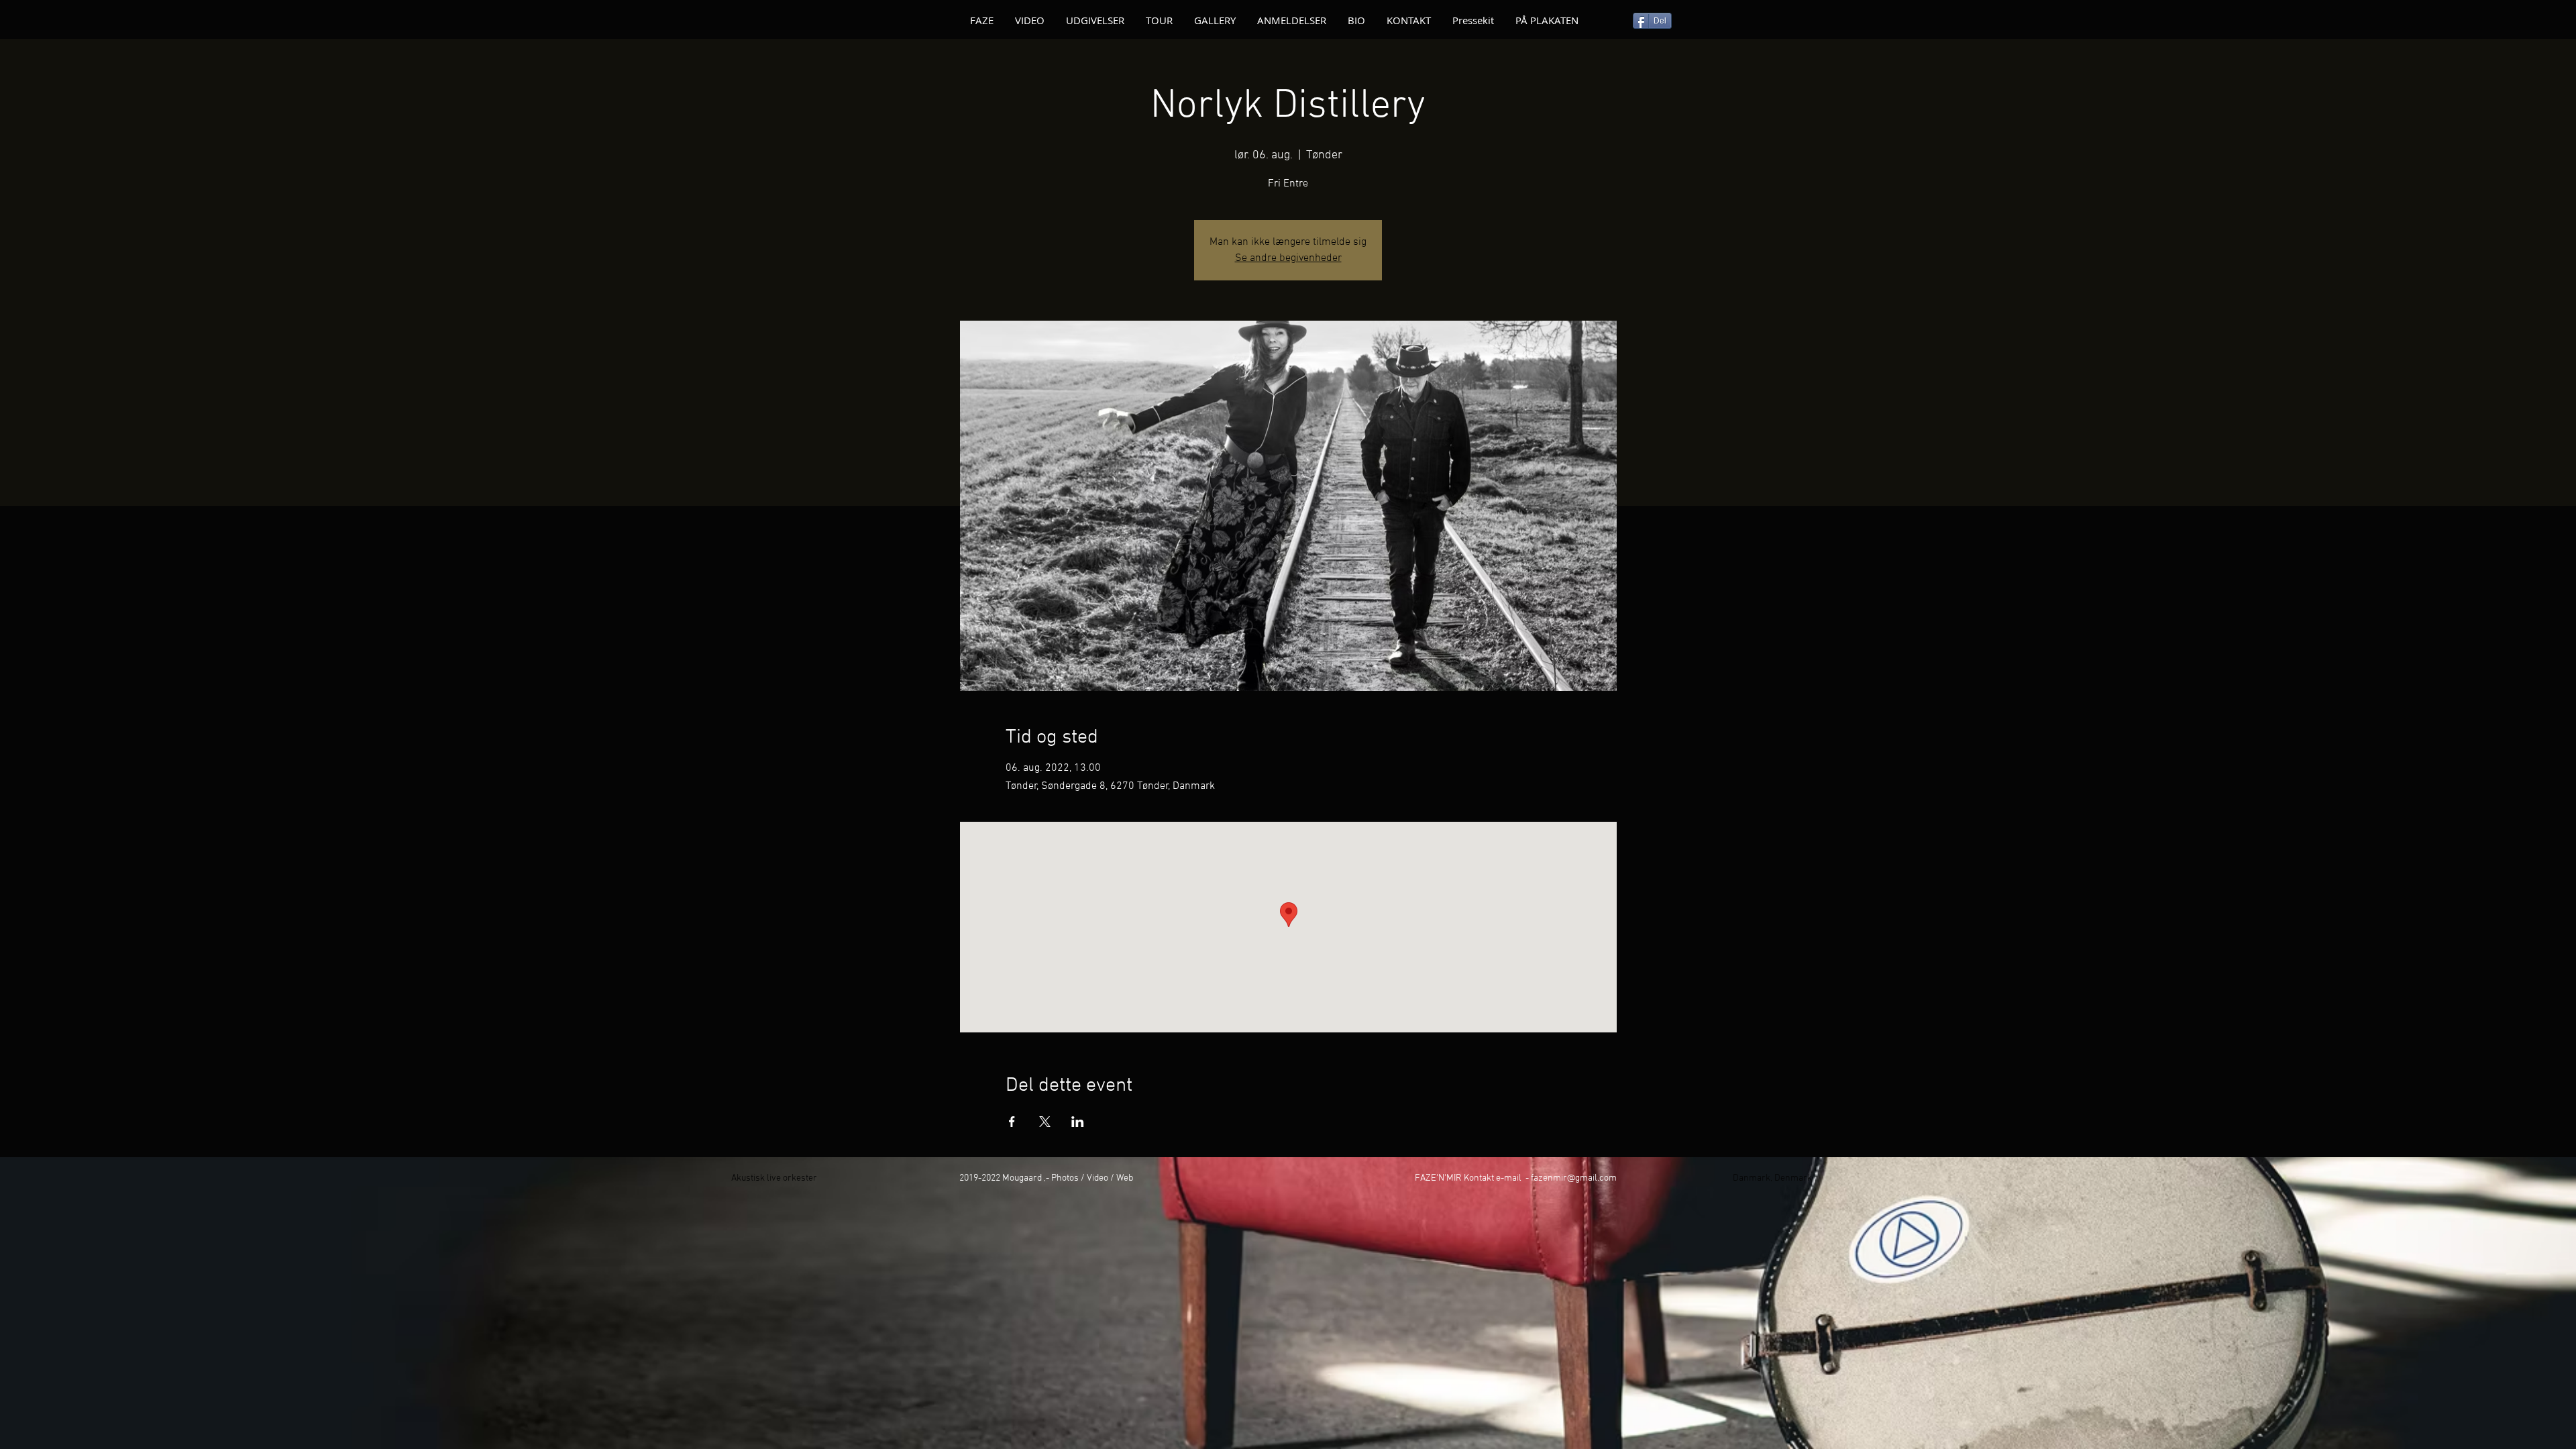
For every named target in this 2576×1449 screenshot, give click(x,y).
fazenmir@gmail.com (1574, 1178)
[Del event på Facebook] (1012, 1122)
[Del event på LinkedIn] (1078, 1122)
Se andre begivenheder (1288, 258)
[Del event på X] (1045, 1122)
